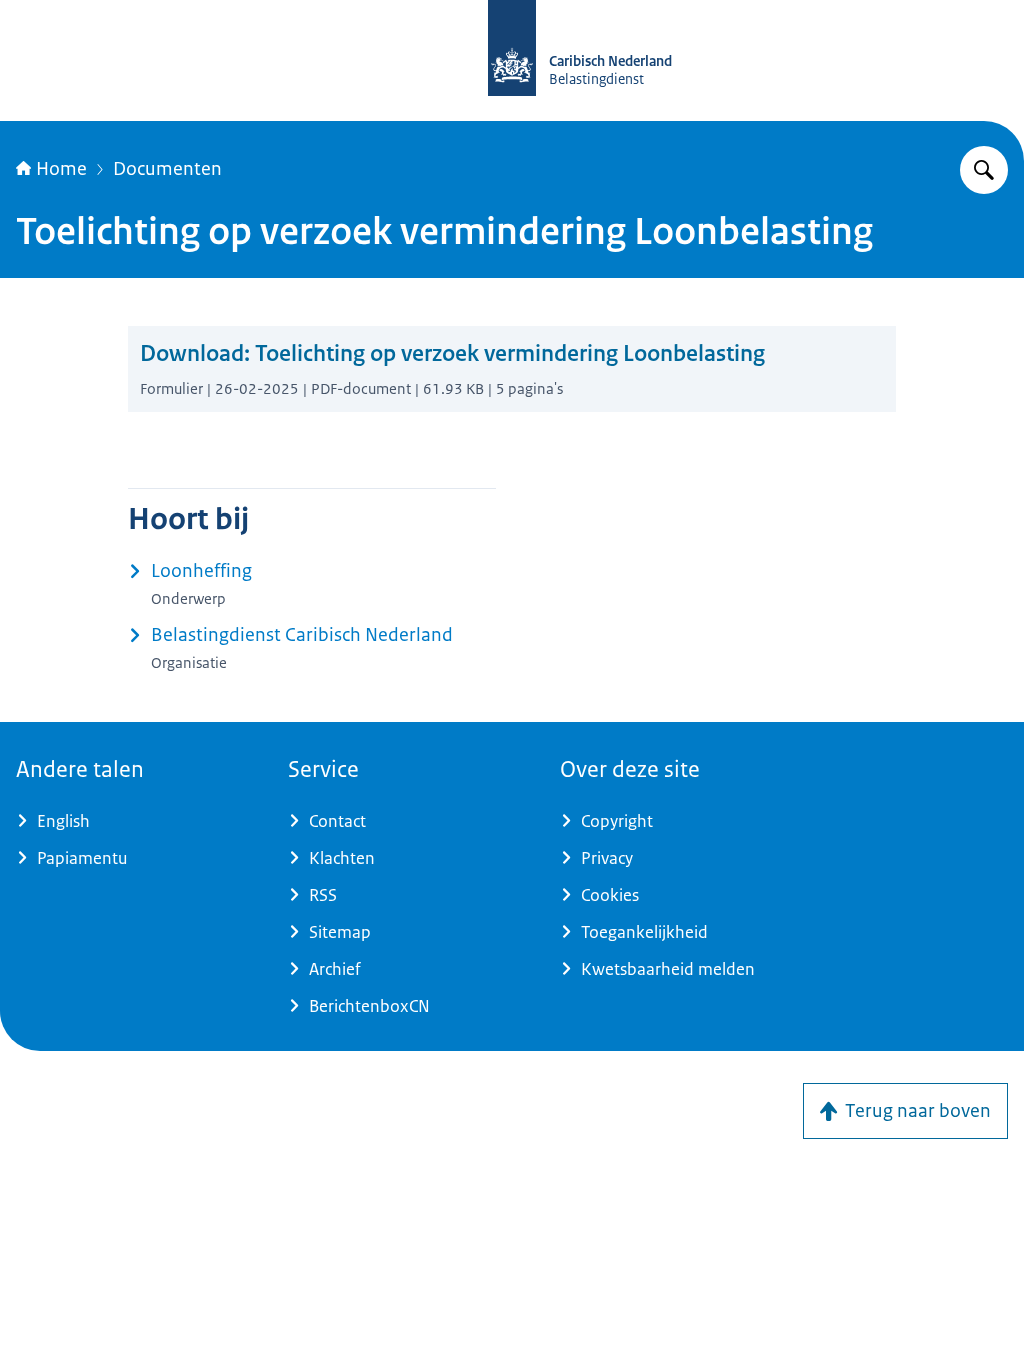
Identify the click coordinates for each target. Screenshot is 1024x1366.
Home (61, 169)
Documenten (167, 169)
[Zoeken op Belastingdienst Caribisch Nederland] (984, 170)
